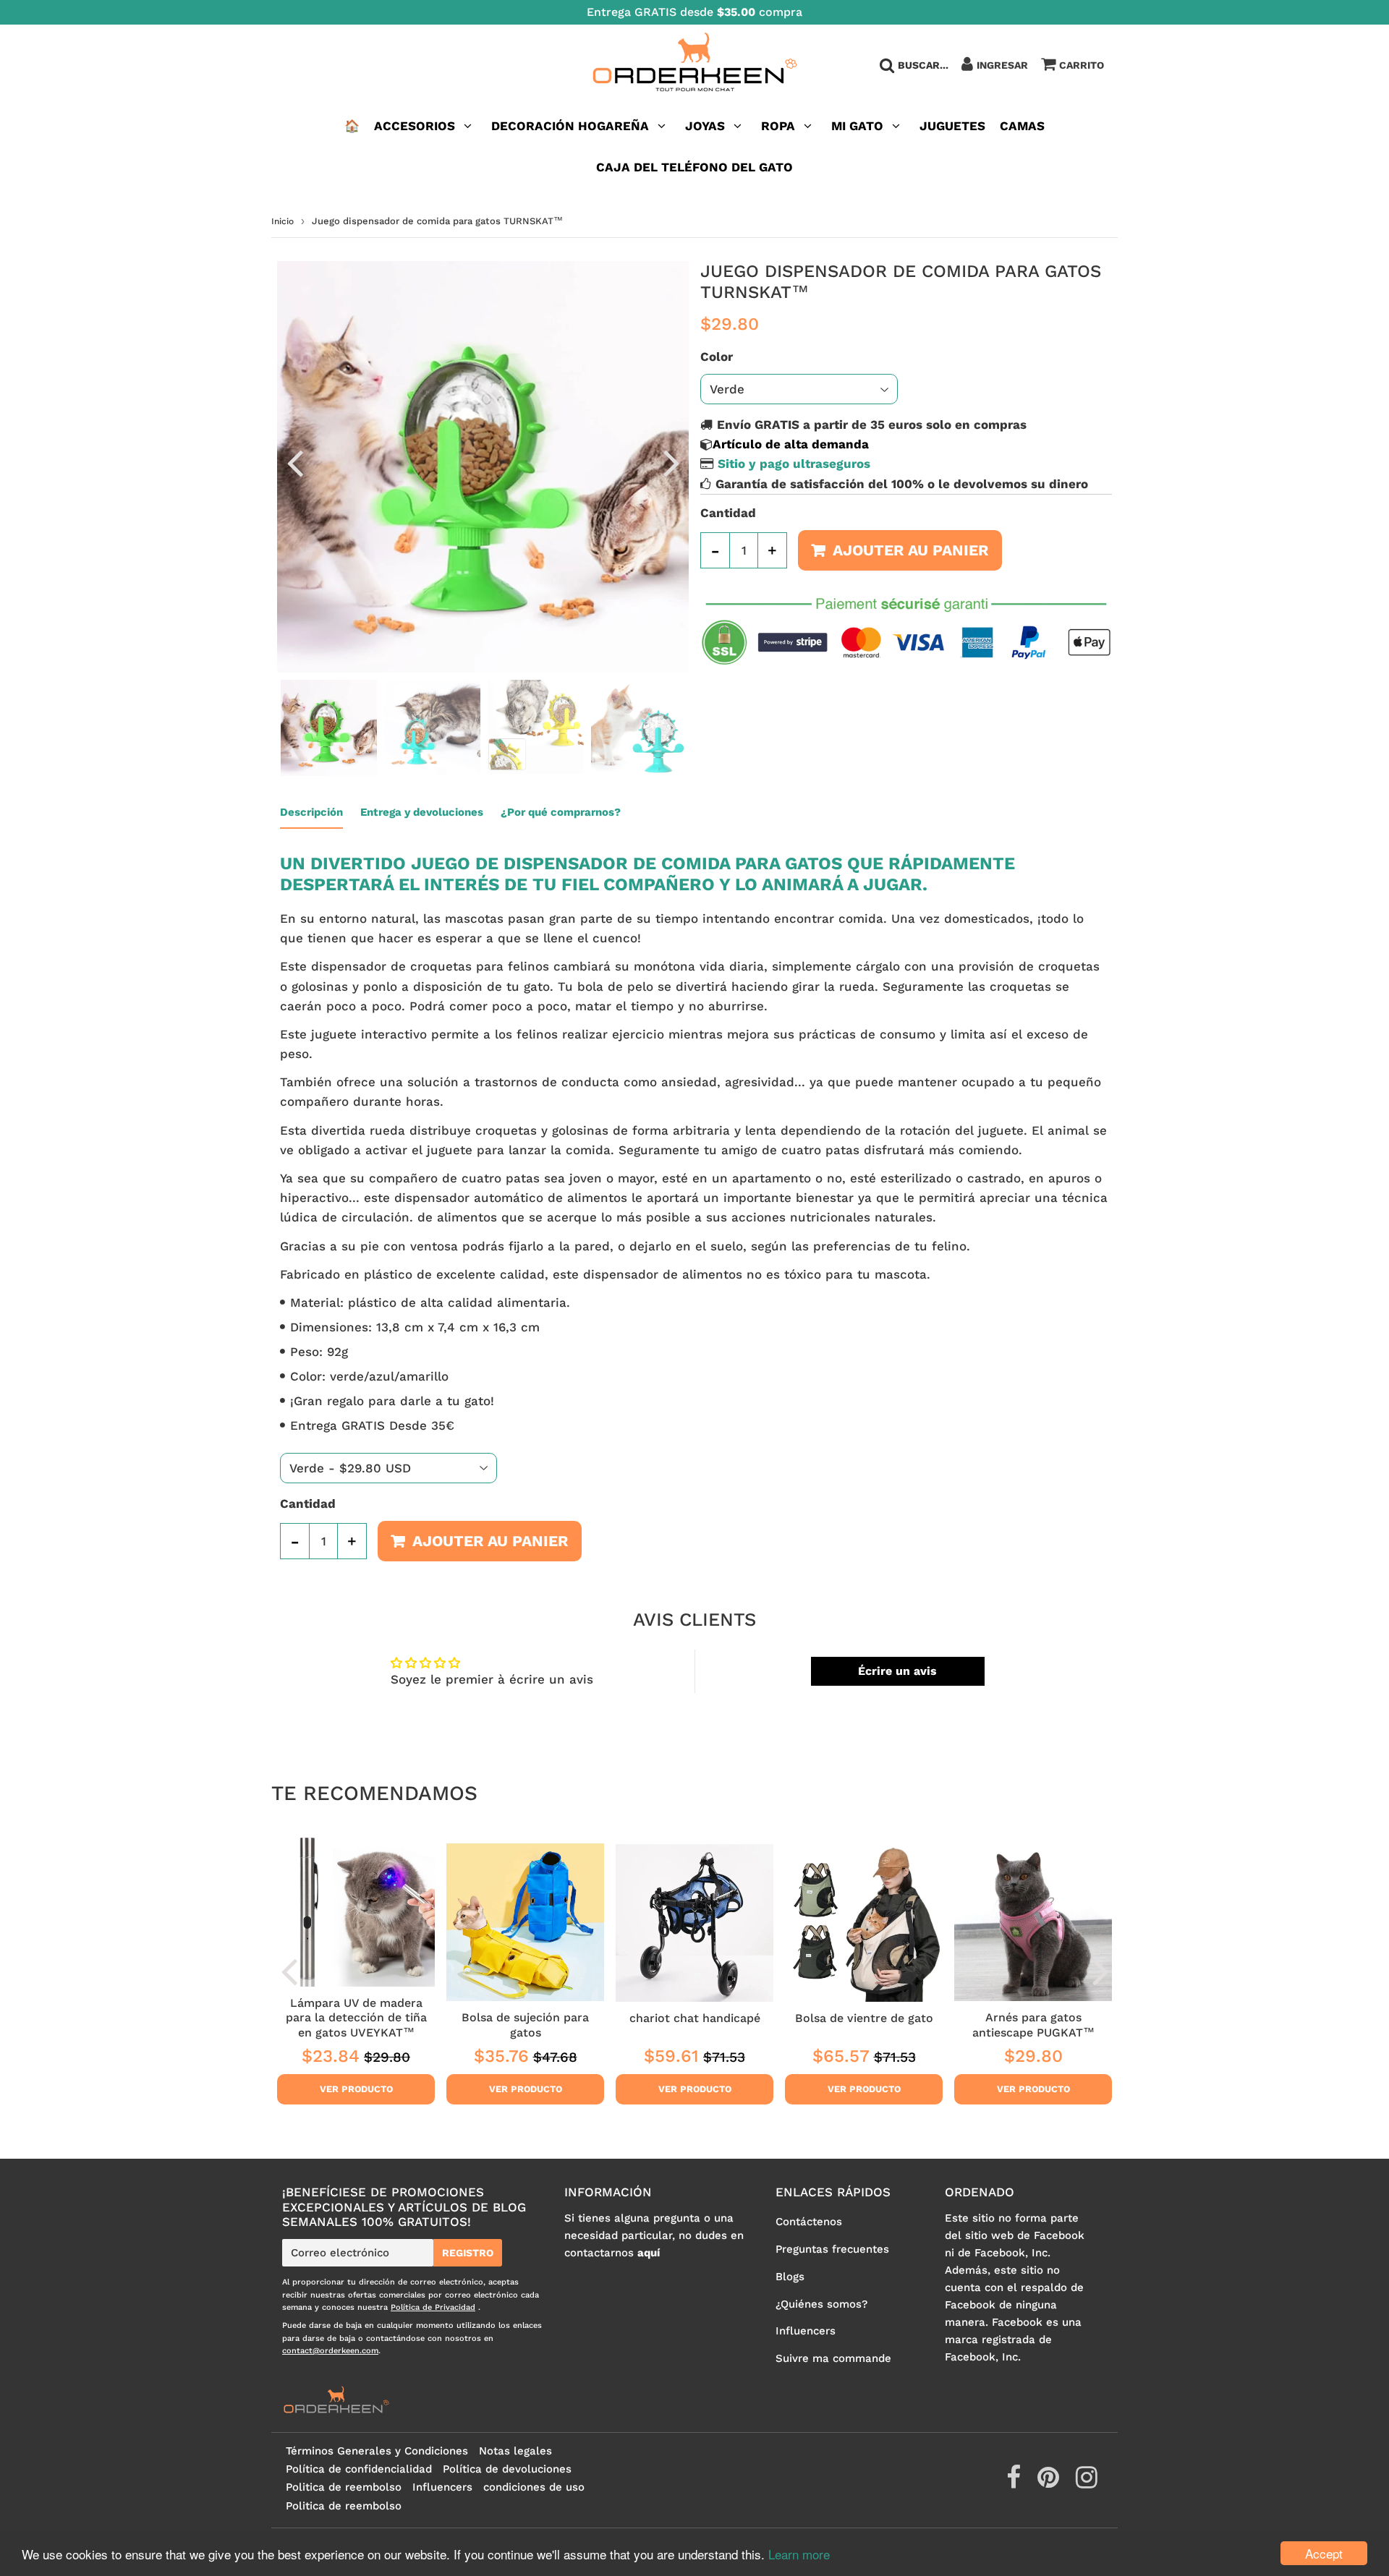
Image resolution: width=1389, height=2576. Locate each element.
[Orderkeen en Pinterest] (1050, 2483)
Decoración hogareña (570, 126)
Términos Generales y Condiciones (377, 2451)
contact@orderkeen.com (330, 2351)
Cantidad (728, 513)
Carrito (1082, 65)
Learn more (799, 2554)
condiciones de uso (534, 2487)
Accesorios (415, 126)
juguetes (952, 126)
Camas (1022, 126)
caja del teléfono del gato (694, 167)
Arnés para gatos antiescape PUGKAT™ (1033, 2025)
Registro (468, 2253)
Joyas (705, 126)
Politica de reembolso (344, 2487)
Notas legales (515, 2451)
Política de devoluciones (507, 2469)
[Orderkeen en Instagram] (1087, 2483)
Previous (294, 462)
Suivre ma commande (833, 2358)
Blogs (790, 2277)
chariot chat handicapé (695, 2018)
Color (717, 357)
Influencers (806, 2331)
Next (671, 462)
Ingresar (1002, 65)
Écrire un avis (897, 1671)
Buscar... (923, 65)
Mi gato (857, 126)
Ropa (778, 126)
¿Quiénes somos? (821, 2304)
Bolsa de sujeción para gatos (525, 2025)
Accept (1324, 2553)
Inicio (283, 221)
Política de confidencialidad (359, 2469)
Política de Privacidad (433, 2307)
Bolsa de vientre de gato (864, 2018)
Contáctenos (809, 2222)
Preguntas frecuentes (832, 2249)
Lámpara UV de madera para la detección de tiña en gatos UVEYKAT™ (356, 2018)
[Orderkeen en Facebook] (1015, 2483)
